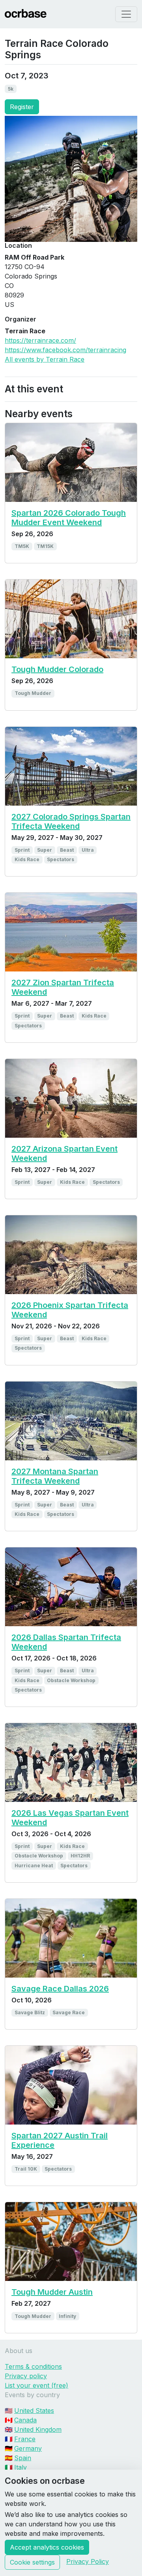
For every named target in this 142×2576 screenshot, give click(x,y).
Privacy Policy (88, 2561)
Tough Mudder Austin (52, 2292)
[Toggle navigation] (126, 14)
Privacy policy (26, 2376)
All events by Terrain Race (45, 359)
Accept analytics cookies (47, 2547)
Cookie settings (32, 2562)
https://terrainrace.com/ (40, 340)
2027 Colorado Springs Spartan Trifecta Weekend (71, 821)
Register (22, 107)
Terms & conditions (33, 2366)
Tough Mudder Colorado (57, 669)
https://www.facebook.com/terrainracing (65, 350)
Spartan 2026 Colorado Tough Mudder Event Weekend (69, 518)
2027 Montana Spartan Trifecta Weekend (55, 1476)
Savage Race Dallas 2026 (60, 1989)
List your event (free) (36, 2385)
